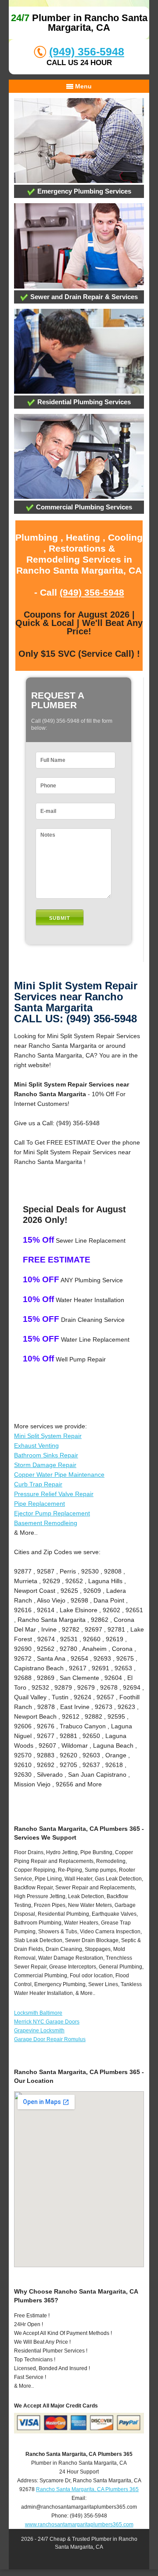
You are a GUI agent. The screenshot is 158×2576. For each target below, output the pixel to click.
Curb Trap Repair (38, 1484)
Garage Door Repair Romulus (50, 2039)
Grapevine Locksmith (39, 2031)
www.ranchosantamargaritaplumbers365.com (79, 2525)
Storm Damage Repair (45, 1465)
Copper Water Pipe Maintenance (59, 1475)
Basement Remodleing (46, 1523)
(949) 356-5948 (87, 51)
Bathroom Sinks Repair (46, 1455)
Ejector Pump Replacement (52, 1513)
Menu (83, 86)
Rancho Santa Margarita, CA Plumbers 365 (87, 2489)
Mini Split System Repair (48, 1436)
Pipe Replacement (39, 1504)
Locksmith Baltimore (38, 2013)
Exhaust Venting (36, 1445)
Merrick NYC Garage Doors (47, 2022)
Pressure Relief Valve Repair (54, 1494)
